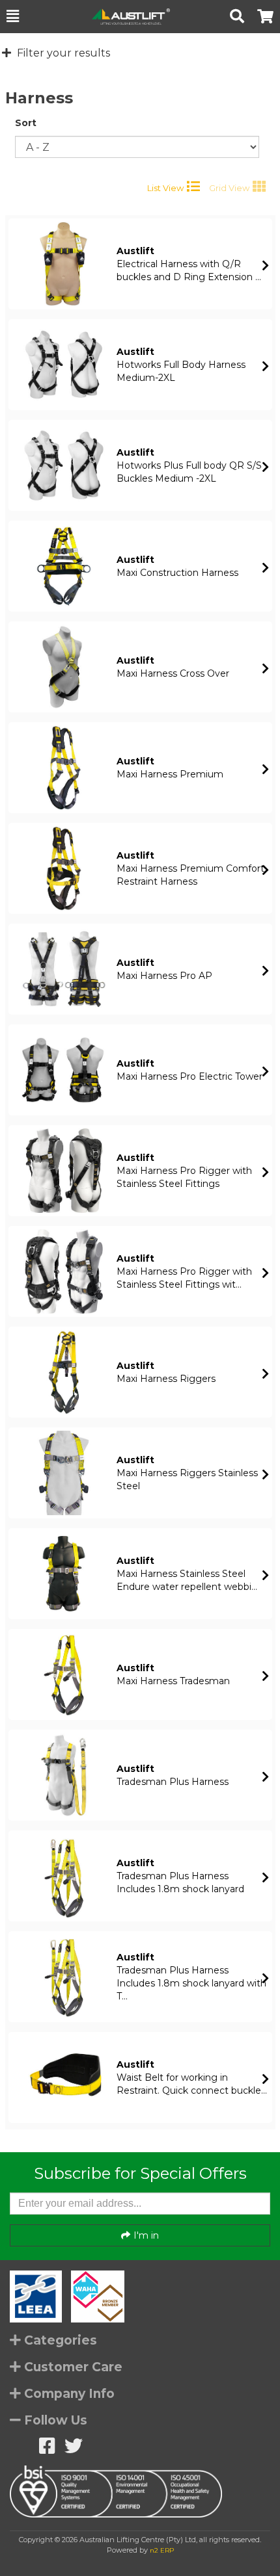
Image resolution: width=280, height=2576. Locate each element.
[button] (13, 16)
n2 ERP (162, 2550)
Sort (26, 123)
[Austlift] (124, 17)
